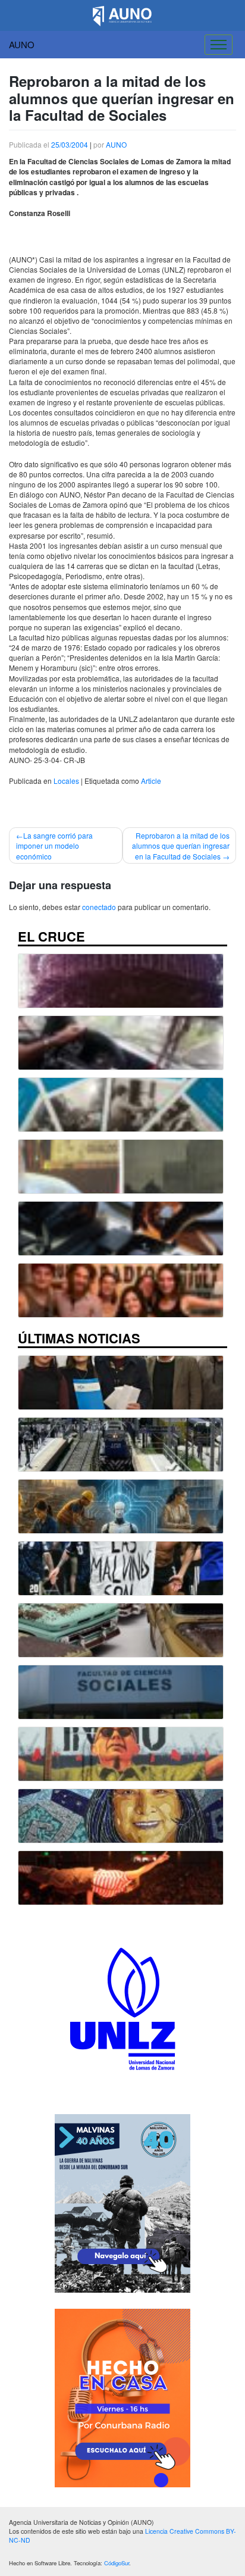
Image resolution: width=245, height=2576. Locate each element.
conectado (99, 907)
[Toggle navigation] (219, 45)
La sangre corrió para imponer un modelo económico (54, 845)
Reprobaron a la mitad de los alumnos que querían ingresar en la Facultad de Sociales (181, 845)
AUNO (22, 44)
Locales (66, 781)
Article (151, 781)
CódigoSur (117, 2563)
